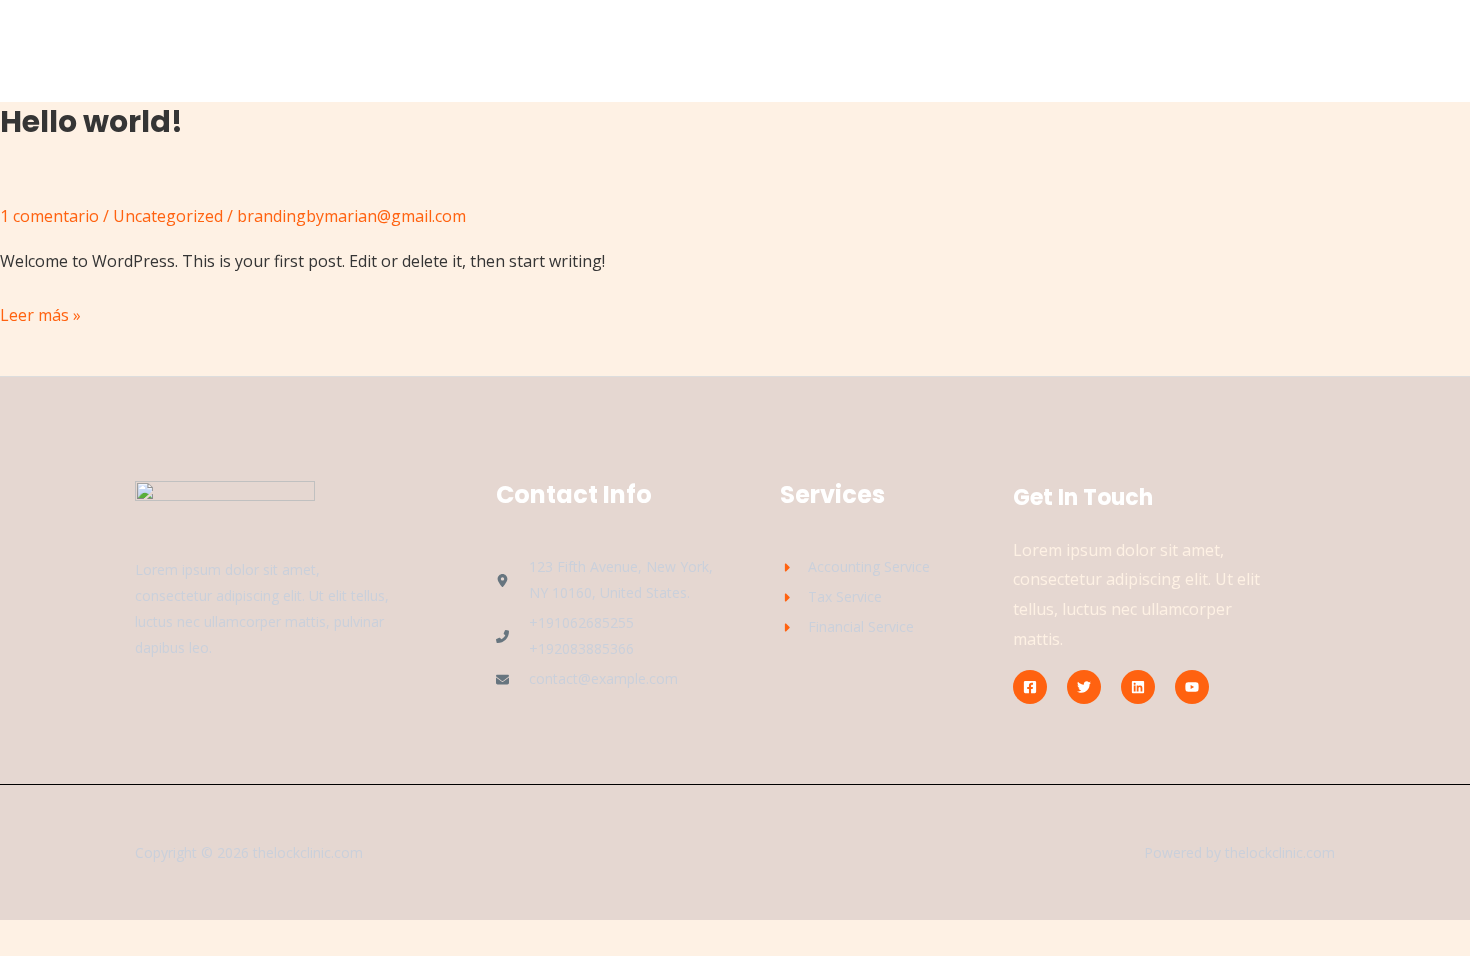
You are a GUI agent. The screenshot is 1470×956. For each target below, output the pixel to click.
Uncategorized (168, 216)
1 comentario (49, 216)
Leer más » (40, 313)
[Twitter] (1084, 687)
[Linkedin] (1138, 687)
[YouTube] (1192, 687)
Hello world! (91, 121)
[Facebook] (1030, 687)
